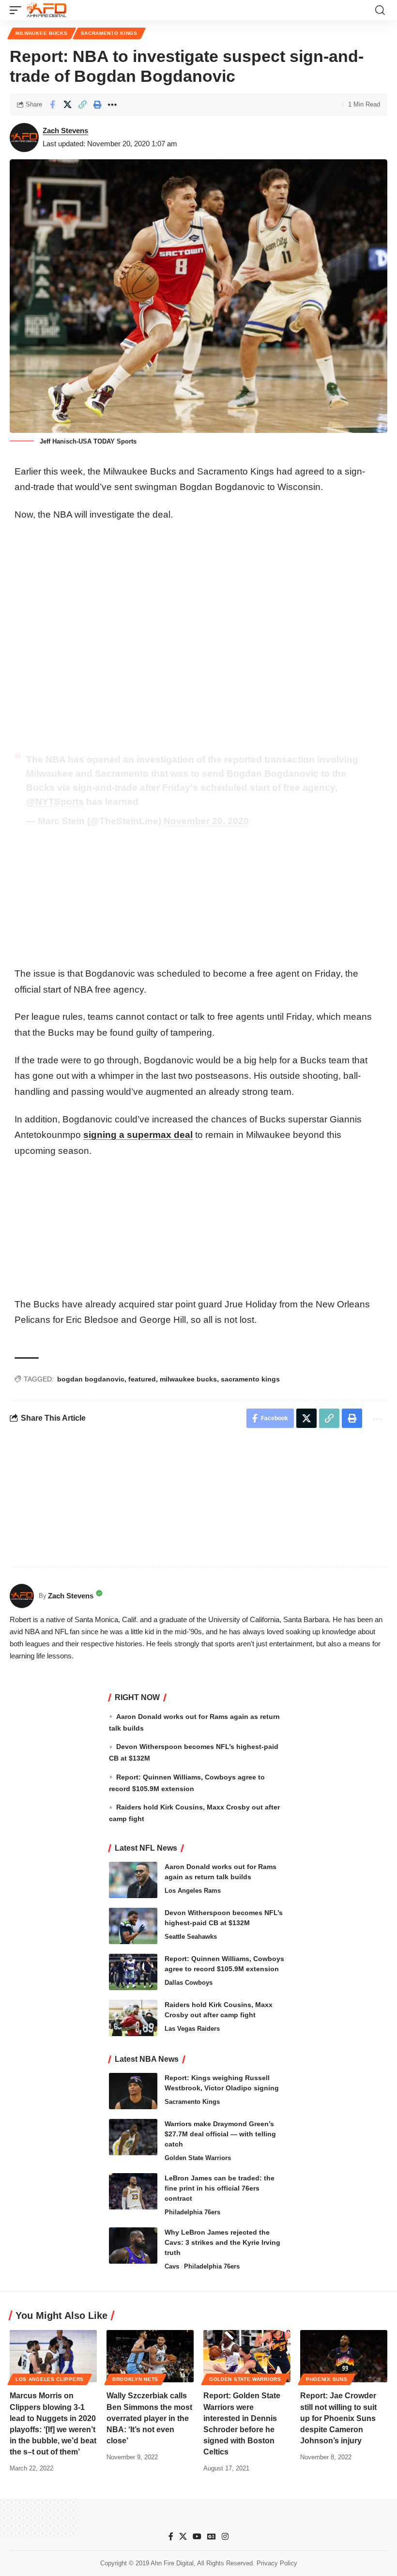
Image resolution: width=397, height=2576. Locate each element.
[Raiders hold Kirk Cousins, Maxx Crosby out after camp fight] (133, 2018)
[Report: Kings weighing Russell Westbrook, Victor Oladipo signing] (133, 2091)
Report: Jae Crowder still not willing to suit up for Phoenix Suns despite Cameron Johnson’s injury (338, 2418)
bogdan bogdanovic (91, 1379)
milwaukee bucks (188, 1379)
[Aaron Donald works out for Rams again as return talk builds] (133, 1880)
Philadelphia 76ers (192, 2212)
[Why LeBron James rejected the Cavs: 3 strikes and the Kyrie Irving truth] (133, 2246)
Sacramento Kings (109, 33)
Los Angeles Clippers (50, 2379)
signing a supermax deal (138, 1135)
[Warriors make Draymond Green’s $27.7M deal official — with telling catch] (133, 2137)
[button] (18, 10)
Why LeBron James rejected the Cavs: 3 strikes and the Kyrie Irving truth (222, 2242)
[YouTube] (197, 2537)
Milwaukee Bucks (42, 33)
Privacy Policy (277, 2563)
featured (142, 1379)
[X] (183, 2537)
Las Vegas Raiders (192, 2029)
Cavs (172, 2266)
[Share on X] (67, 105)
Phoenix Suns (327, 2379)
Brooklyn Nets (135, 2379)
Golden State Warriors (198, 2158)
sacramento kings (250, 1379)
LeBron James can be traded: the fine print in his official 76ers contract (220, 2188)
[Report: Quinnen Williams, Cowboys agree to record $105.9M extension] (133, 1972)
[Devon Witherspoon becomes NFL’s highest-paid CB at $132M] (133, 1926)
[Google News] (212, 2537)
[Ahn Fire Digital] (46, 10)
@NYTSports (55, 802)
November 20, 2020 (206, 821)
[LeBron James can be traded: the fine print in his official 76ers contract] (133, 2191)
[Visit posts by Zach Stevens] (24, 138)
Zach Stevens (65, 130)
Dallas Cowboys (189, 1983)
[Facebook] (171, 2537)
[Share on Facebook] (52, 105)
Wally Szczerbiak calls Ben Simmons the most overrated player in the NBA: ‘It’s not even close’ (149, 2418)
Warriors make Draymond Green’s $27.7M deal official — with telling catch (220, 2134)
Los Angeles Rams (193, 1891)
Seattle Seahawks (191, 1937)
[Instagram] (225, 2537)
